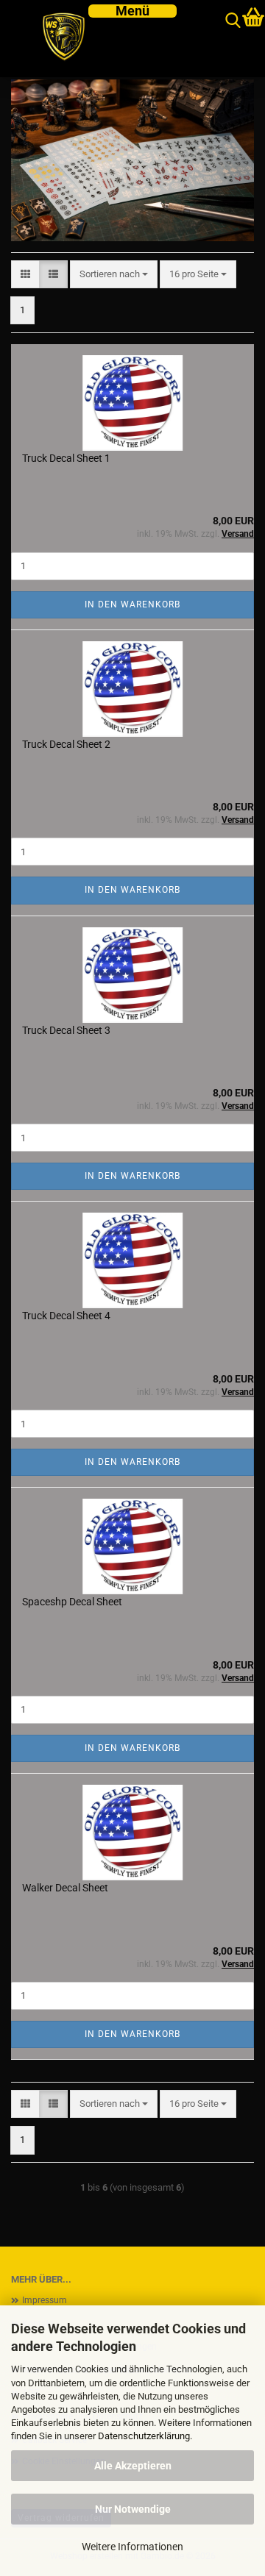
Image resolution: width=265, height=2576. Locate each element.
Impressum (45, 2300)
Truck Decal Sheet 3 (66, 1030)
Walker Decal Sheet (65, 1888)
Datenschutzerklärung (144, 2436)
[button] (25, 275)
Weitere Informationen (132, 2547)
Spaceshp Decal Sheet (72, 1602)
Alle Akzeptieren (133, 2466)
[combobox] (114, 275)
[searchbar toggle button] (233, 21)
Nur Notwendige (133, 2509)
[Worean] (57, 39)
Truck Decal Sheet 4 (66, 1316)
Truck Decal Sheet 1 (66, 458)
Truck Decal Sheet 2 (66, 744)
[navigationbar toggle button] (132, 11)
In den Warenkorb (132, 604)
